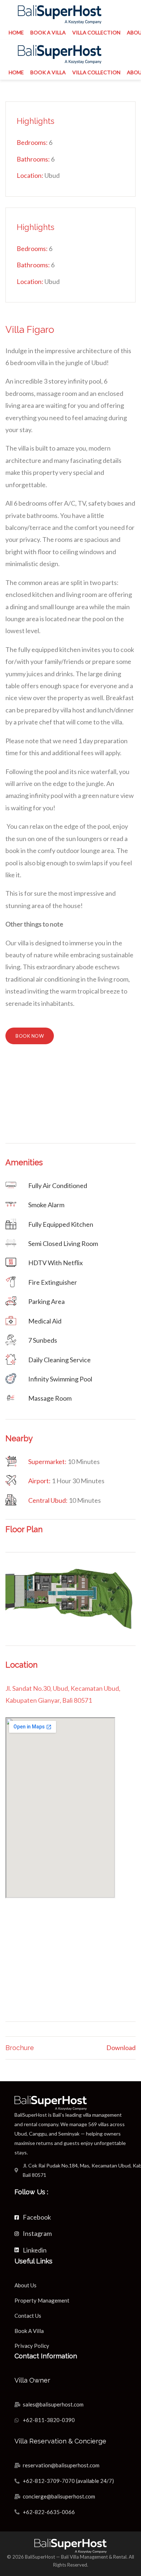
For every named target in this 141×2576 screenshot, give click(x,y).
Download (121, 2048)
